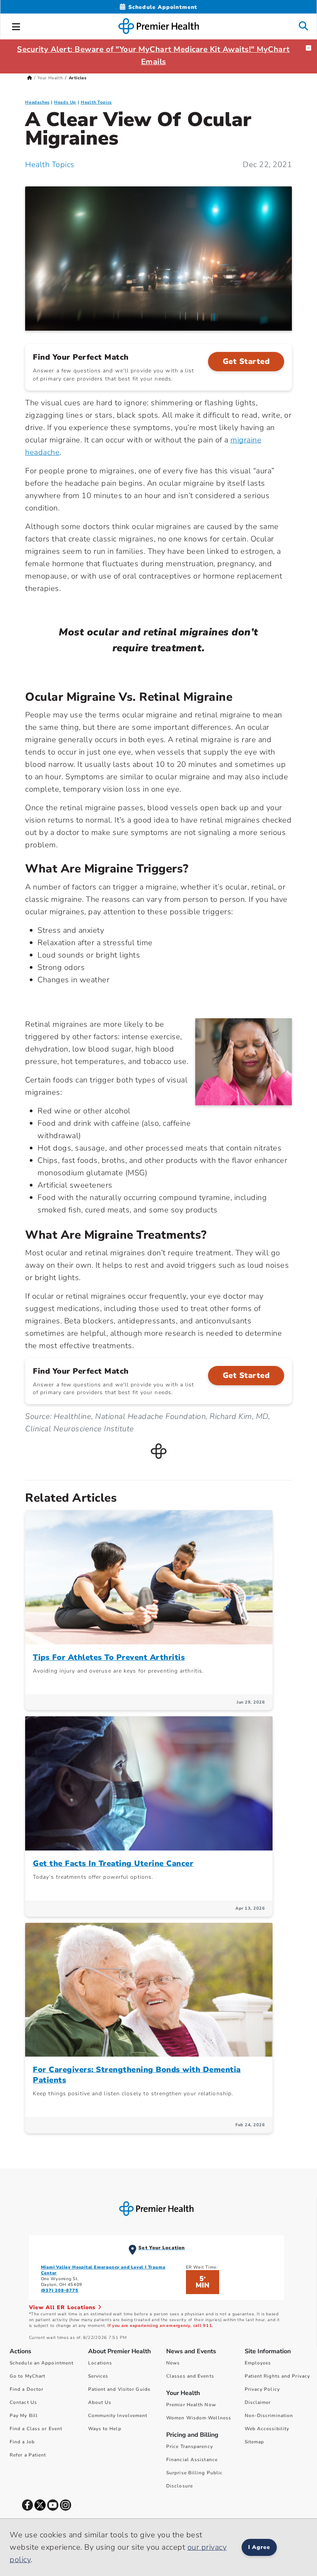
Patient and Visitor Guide (119, 2389)
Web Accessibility (267, 2429)
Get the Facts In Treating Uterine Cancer (113, 1863)
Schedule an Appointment (42, 2363)
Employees (258, 2363)
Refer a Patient (28, 2455)
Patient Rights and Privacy (278, 2376)
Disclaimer (258, 2402)
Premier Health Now (191, 2405)
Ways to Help (105, 2429)
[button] (16, 26)
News (173, 2363)
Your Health (50, 78)
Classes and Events (190, 2376)
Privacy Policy (262, 2389)
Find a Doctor (26, 2389)
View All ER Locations (63, 2307)
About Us (100, 2402)
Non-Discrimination (269, 2416)
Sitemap (255, 2442)
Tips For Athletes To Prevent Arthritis (109, 1657)
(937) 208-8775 (60, 2290)
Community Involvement (118, 2416)
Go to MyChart (27, 2376)
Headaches (37, 102)
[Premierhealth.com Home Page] (30, 78)
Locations (100, 2363)
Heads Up (65, 102)
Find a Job (22, 2442)
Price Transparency (190, 2446)
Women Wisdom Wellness (199, 2418)
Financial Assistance (192, 2460)
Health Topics (96, 102)
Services (98, 2376)
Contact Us (23, 2402)
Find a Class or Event (36, 2429)
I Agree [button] (259, 2547)
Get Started (246, 361)
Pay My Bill (24, 2416)
